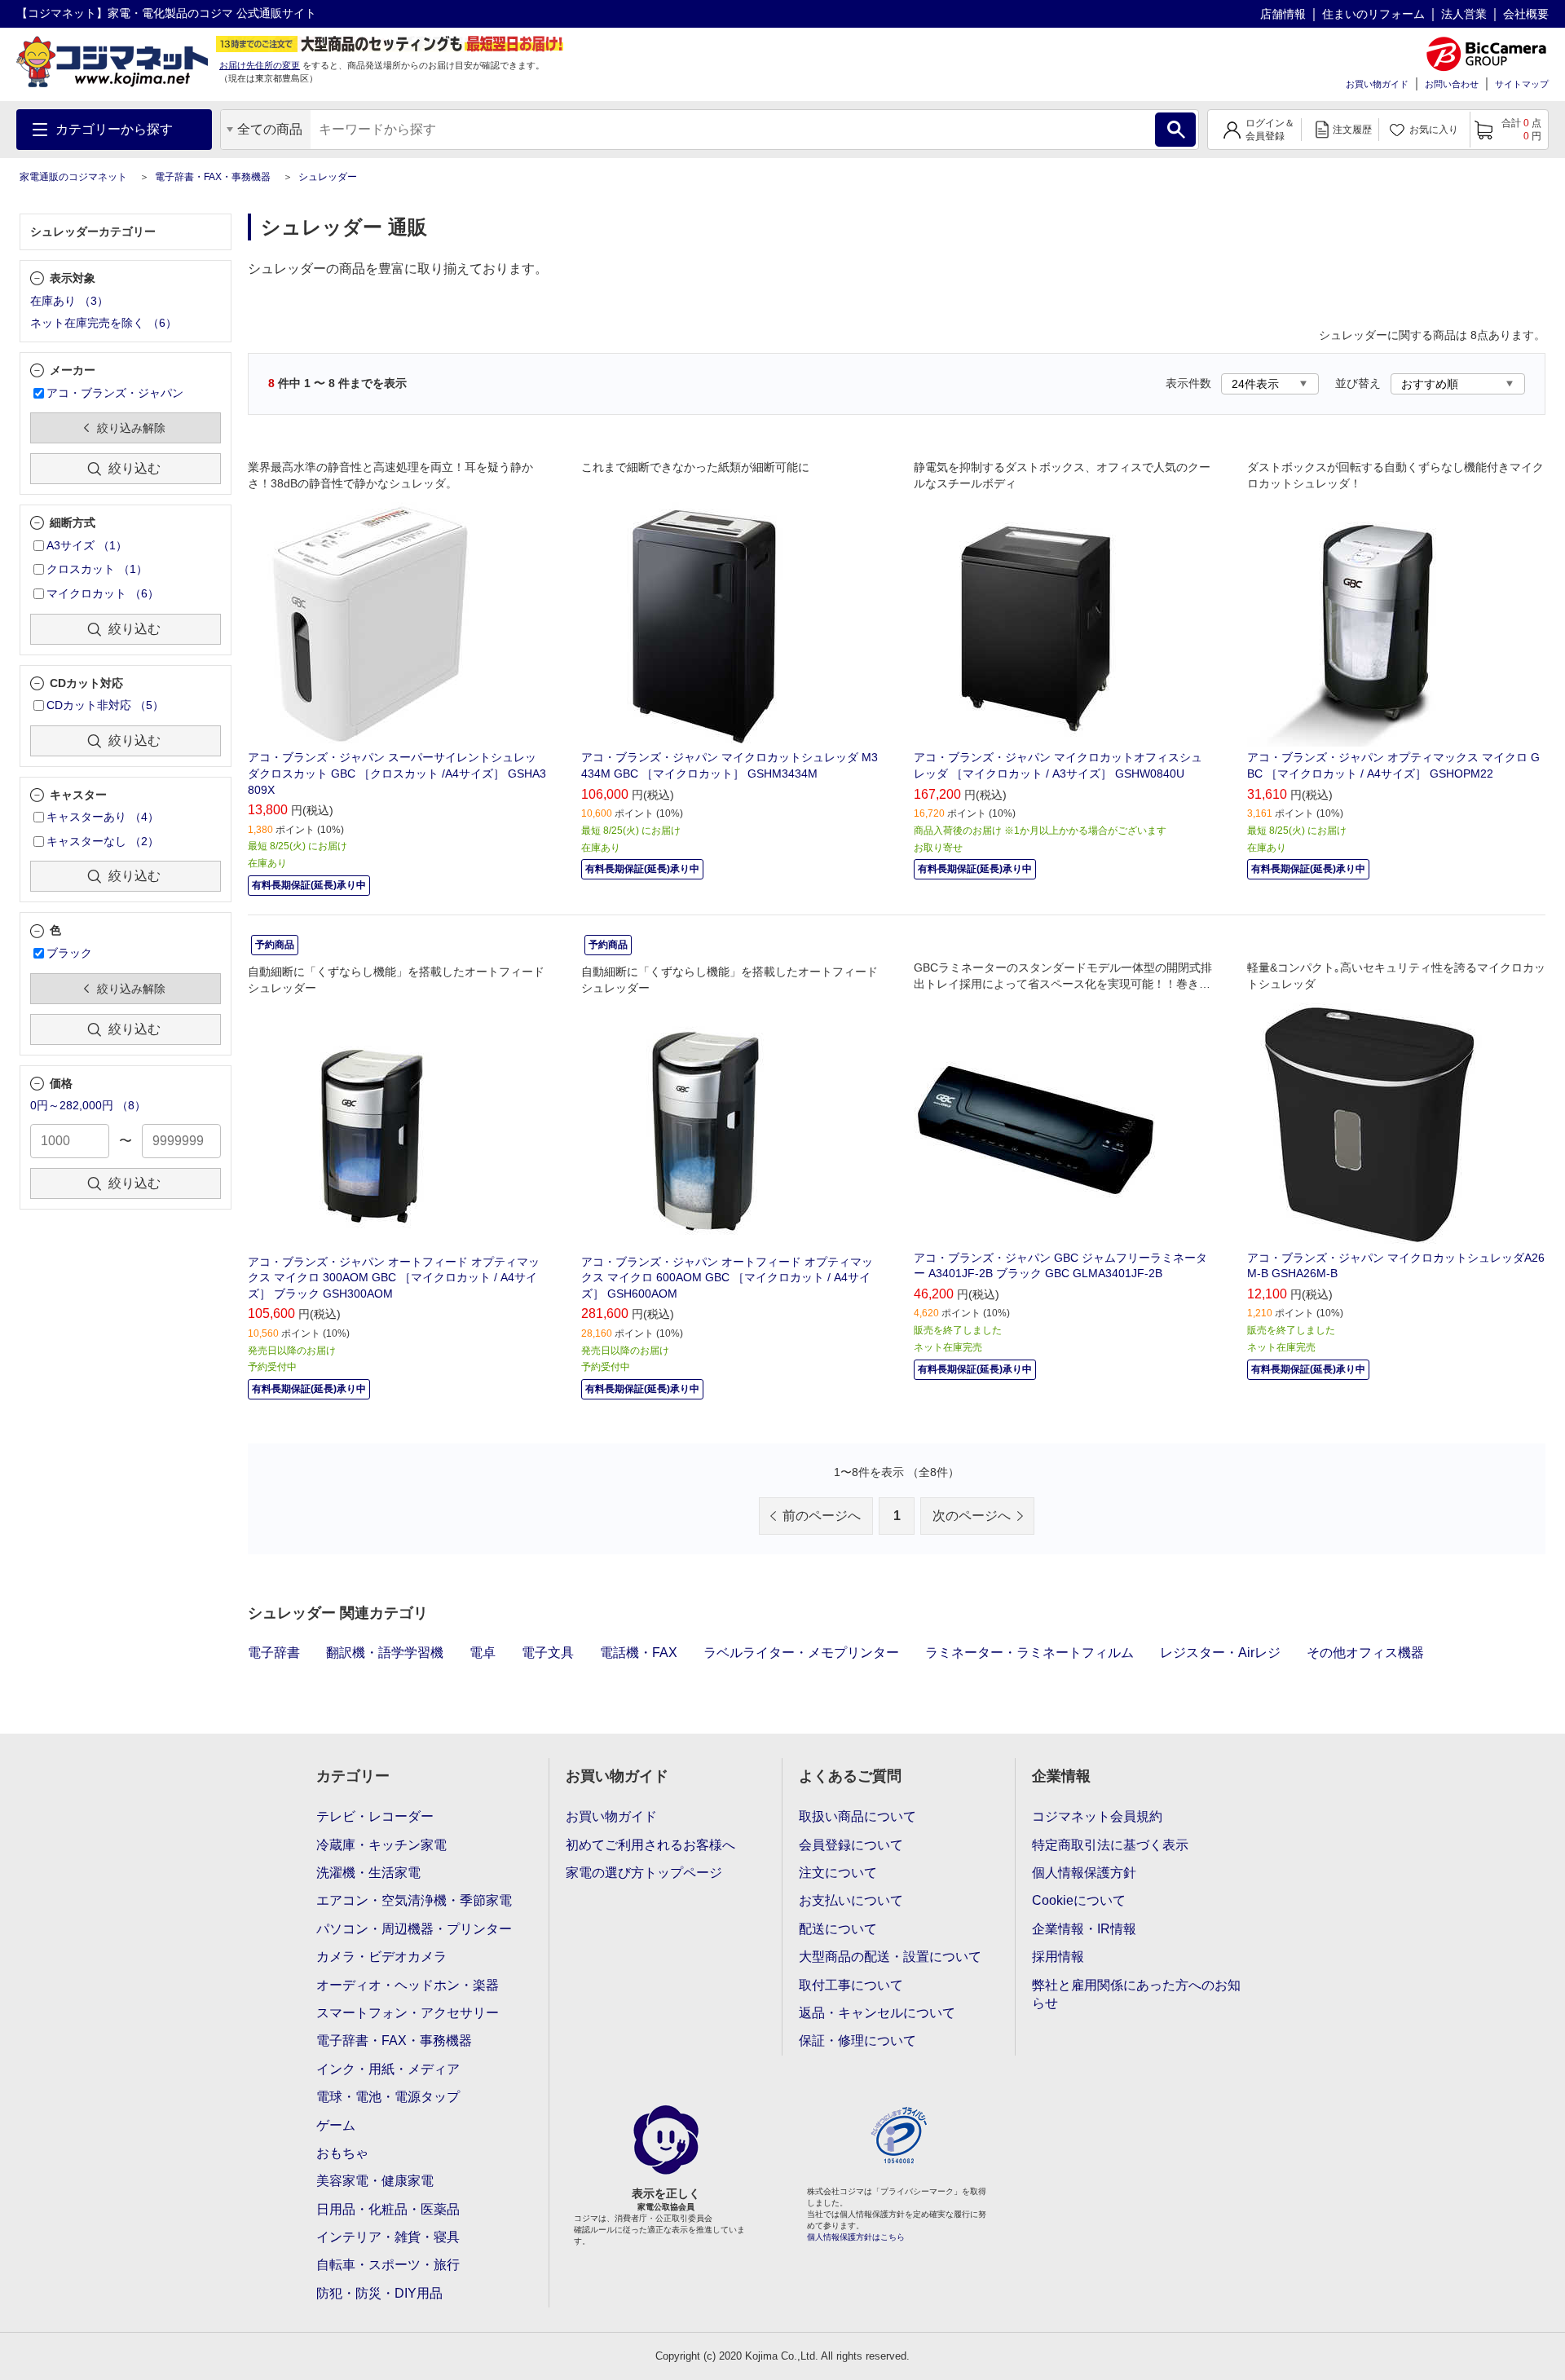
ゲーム (336, 2125)
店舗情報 (1283, 14)
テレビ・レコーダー (375, 1816)
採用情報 (1058, 1957)
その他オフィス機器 (1365, 1653)
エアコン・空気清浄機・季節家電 (414, 1900)
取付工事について (851, 1985)
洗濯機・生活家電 (368, 1873)
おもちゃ (342, 2153)
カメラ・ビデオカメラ (381, 1957)
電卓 (483, 1653)
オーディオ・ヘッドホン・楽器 (408, 1985)
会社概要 (1526, 14)
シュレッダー (328, 177)
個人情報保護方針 (1084, 1873)
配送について (838, 1929)
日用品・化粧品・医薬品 (388, 2209)
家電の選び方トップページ (644, 1873)
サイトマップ (1522, 84)
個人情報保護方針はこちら (856, 2237)
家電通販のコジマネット (73, 177)
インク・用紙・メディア (388, 2069)
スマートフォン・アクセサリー (408, 2013)
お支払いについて (851, 1900)
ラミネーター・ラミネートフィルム (1029, 1653)
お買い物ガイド (1377, 84)
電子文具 (548, 1653)
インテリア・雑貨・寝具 (388, 2237)
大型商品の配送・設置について (890, 1957)
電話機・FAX (639, 1653)
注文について (838, 1873)
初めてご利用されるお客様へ (650, 1845)
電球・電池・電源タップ (388, 2097)
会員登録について (851, 1845)
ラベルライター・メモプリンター (801, 1653)
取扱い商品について (857, 1816)
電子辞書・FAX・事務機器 (213, 177)
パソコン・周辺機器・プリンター (414, 1929)
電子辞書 (274, 1653)
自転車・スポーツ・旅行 (388, 2265)
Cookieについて (1079, 1900)
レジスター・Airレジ (1220, 1653)
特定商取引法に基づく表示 (1110, 1845)
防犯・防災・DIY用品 (379, 2293)
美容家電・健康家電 (375, 2181)
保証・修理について (857, 2041)
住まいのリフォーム (1373, 14)
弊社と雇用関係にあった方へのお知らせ (1136, 1994)
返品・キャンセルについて (877, 2013)
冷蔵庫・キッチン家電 (381, 1845)
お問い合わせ (1452, 84)
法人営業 (1464, 14)
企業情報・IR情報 (1084, 1929)
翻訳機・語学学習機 (385, 1653)
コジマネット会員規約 (1097, 1816)
